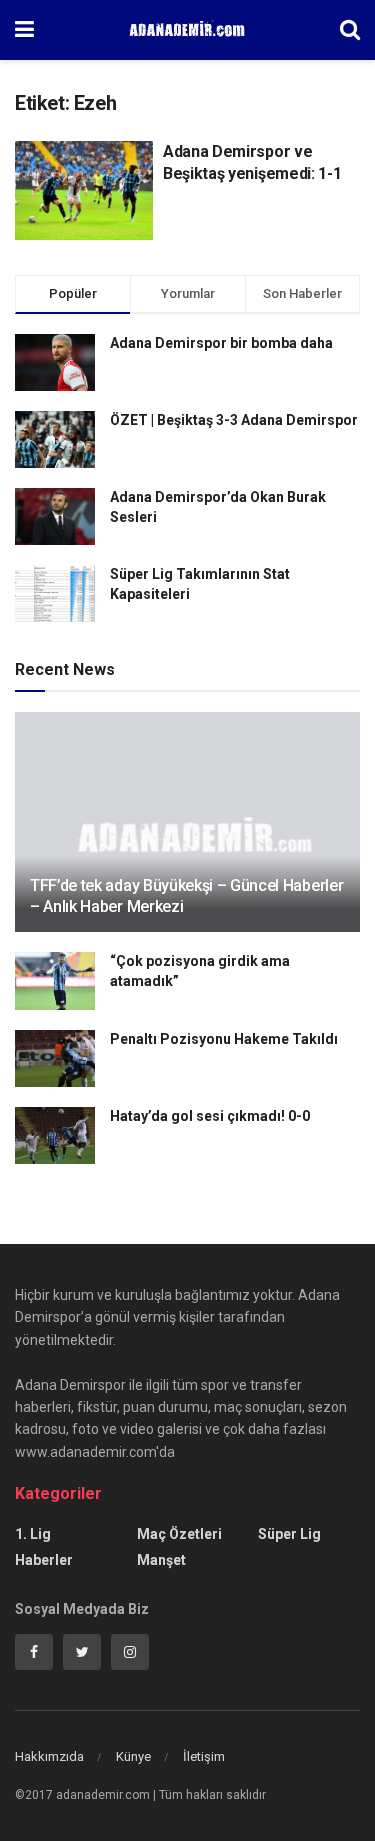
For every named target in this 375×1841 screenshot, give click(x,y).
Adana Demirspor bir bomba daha (221, 343)
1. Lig (33, 1534)
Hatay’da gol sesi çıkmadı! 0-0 (210, 1116)
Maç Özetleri (179, 1534)
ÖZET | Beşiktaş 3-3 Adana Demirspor (234, 420)
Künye (133, 1756)
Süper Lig (289, 1534)
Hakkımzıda (49, 1756)
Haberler (44, 1560)
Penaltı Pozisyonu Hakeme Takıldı (224, 1039)
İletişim (204, 1756)
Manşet (161, 1560)
